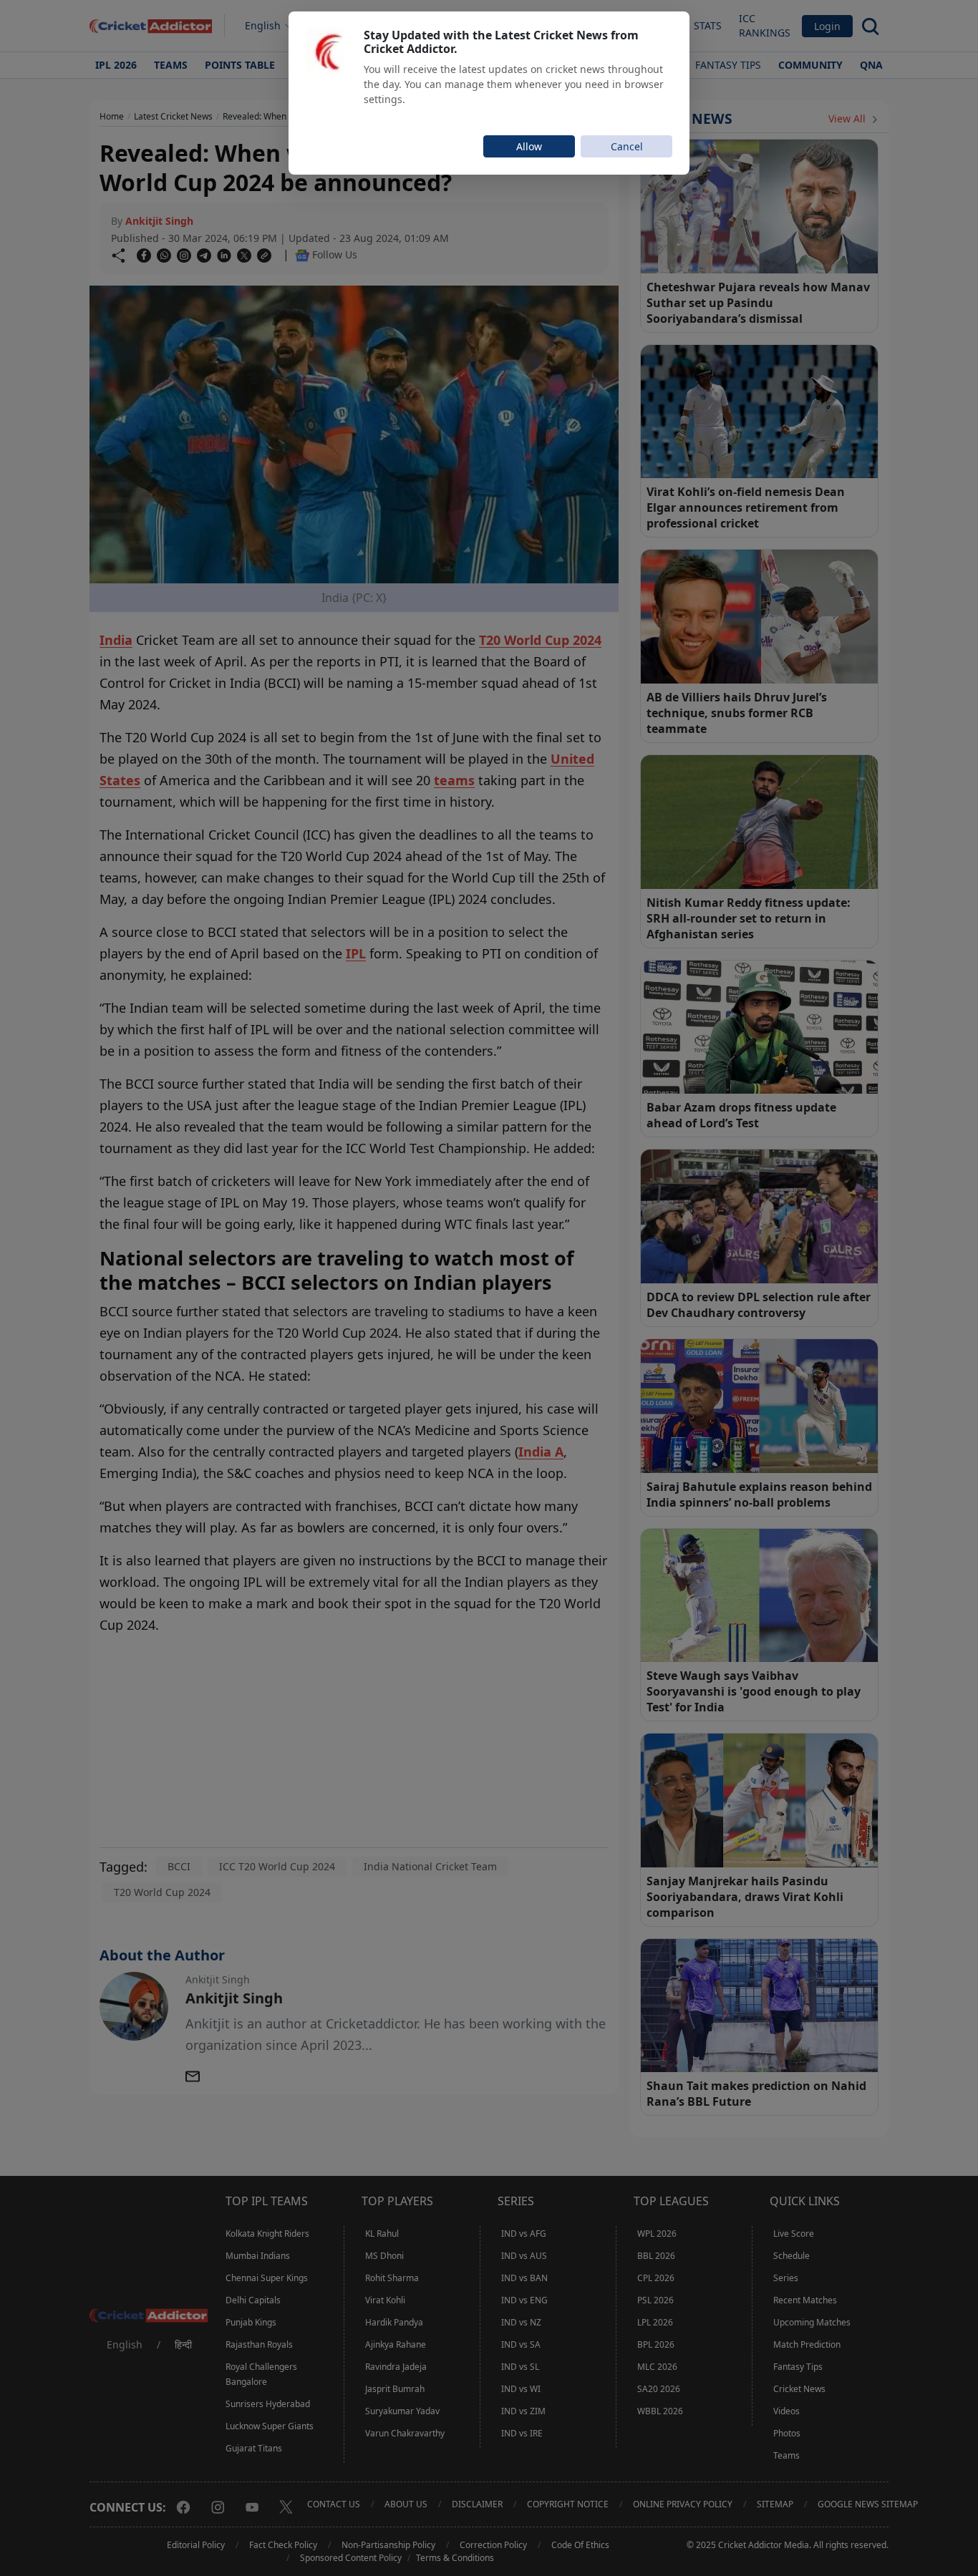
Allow (529, 146)
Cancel (627, 146)
